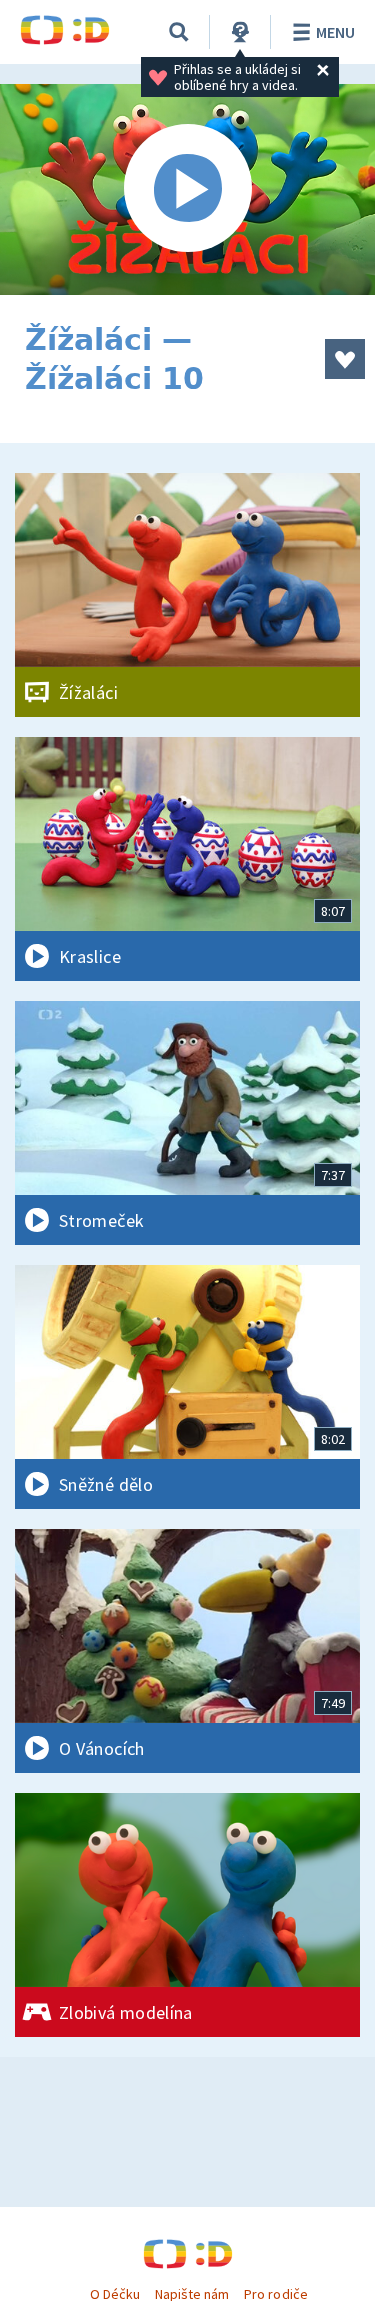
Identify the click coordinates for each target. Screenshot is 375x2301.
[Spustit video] (187, 189)
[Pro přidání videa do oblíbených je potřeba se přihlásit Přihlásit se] (345, 359)
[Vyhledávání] (179, 32)
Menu (335, 32)
